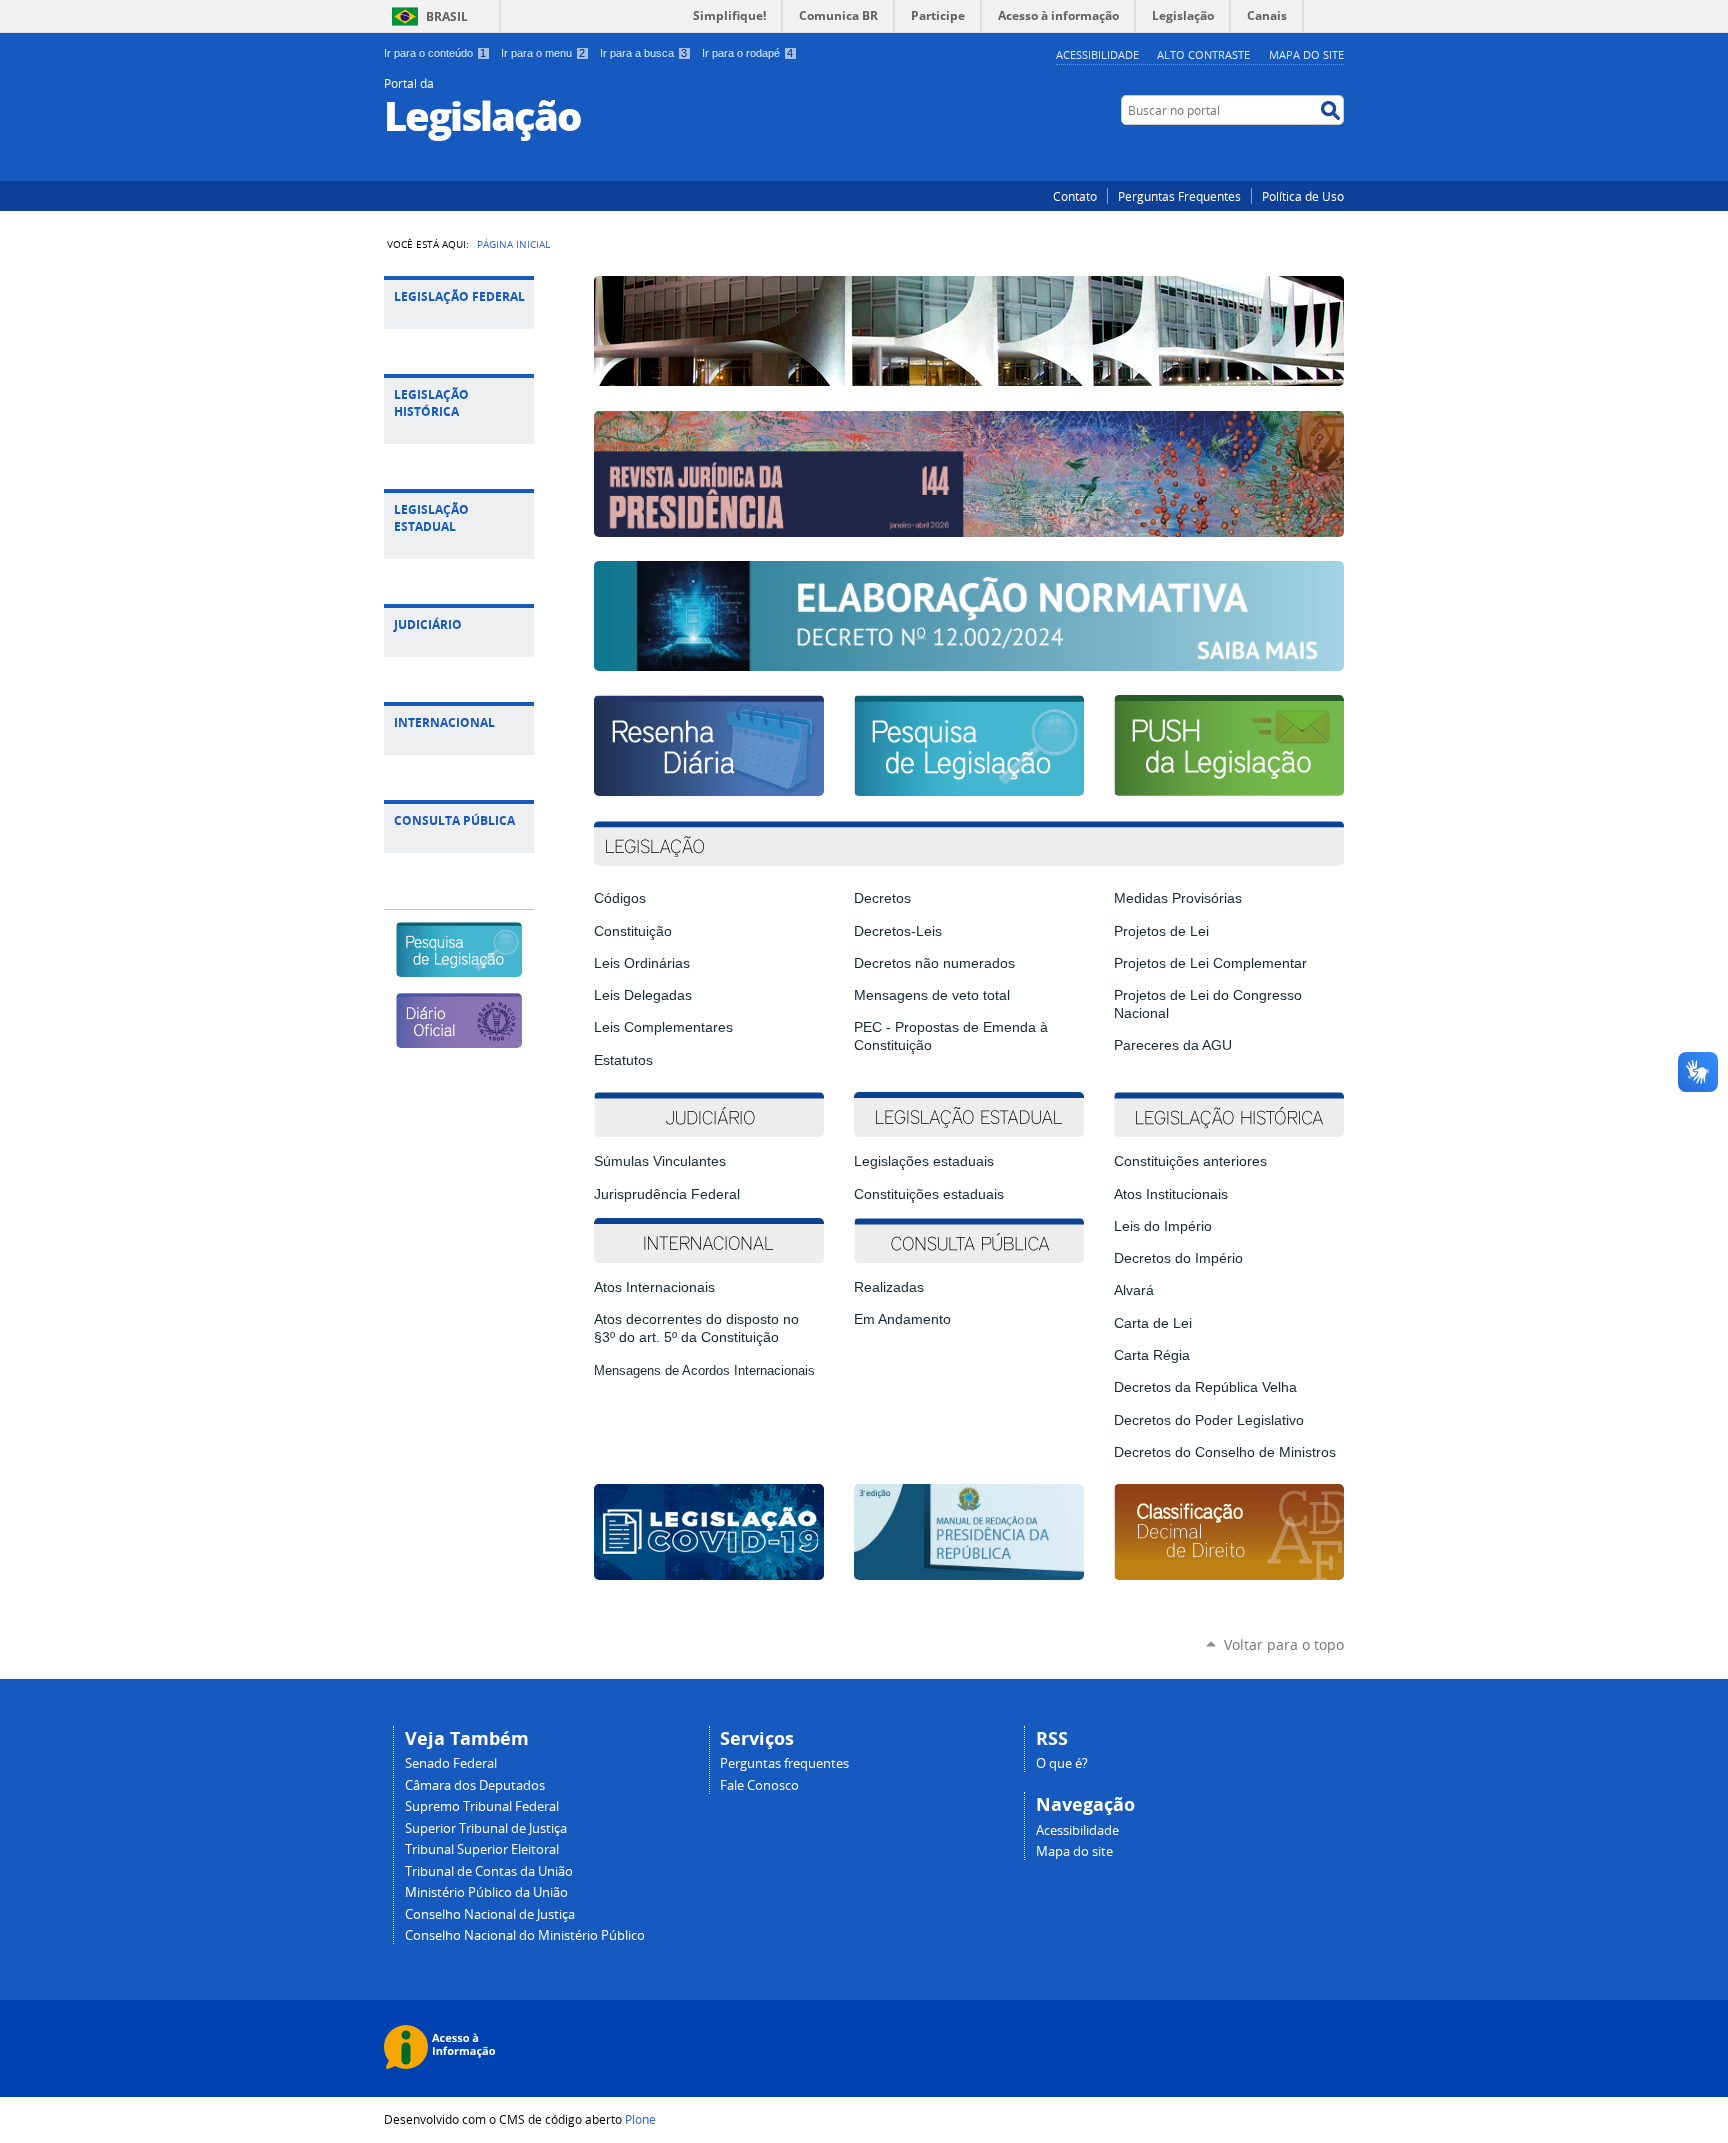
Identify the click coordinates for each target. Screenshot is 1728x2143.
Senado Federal (451, 1763)
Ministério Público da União (486, 1892)
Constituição (633, 931)
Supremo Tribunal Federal (482, 1806)
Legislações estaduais (926, 1161)
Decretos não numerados (934, 963)
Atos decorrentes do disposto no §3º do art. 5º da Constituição (696, 1328)
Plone (640, 2119)
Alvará (1134, 1290)
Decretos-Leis (898, 931)
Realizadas (889, 1287)
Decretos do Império (1178, 1258)
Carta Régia (1152, 1355)
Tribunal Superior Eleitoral (482, 1849)
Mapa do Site (1306, 54)
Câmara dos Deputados (475, 1785)
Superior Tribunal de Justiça (486, 1828)
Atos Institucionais (1171, 1194)
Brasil (447, 16)
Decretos (882, 898)
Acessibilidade (1097, 54)
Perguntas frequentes (784, 1763)
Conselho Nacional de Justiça (490, 1914)
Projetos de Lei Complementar (1210, 963)
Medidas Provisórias (1178, 898)
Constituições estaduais (929, 1194)
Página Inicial (513, 244)
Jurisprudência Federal (667, 1194)
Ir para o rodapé (747, 53)
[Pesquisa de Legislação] (458, 968)
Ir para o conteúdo (435, 53)
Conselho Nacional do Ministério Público (525, 1935)
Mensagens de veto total (932, 995)
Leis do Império (1163, 1226)
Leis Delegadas (643, 995)
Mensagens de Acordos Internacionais (704, 1370)
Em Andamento (902, 1319)
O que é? (1062, 1763)
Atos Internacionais (654, 1287)
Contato (1075, 196)
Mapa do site (1074, 1851)
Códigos (620, 898)
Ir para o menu (543, 53)
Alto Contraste (1203, 54)
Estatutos (623, 1060)
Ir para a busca (643, 53)
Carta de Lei (1153, 1323)
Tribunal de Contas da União (489, 1871)
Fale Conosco (759, 1785)
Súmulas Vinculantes (660, 1161)
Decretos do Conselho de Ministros (1225, 1452)
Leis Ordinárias (642, 963)
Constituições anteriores (1190, 1161)
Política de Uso (1303, 196)
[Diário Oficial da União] (458, 1039)
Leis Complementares (663, 1027)
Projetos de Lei (1161, 931)
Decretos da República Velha (1205, 1387)
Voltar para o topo (1284, 1644)
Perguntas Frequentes (1179, 196)
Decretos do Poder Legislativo (1209, 1420)
